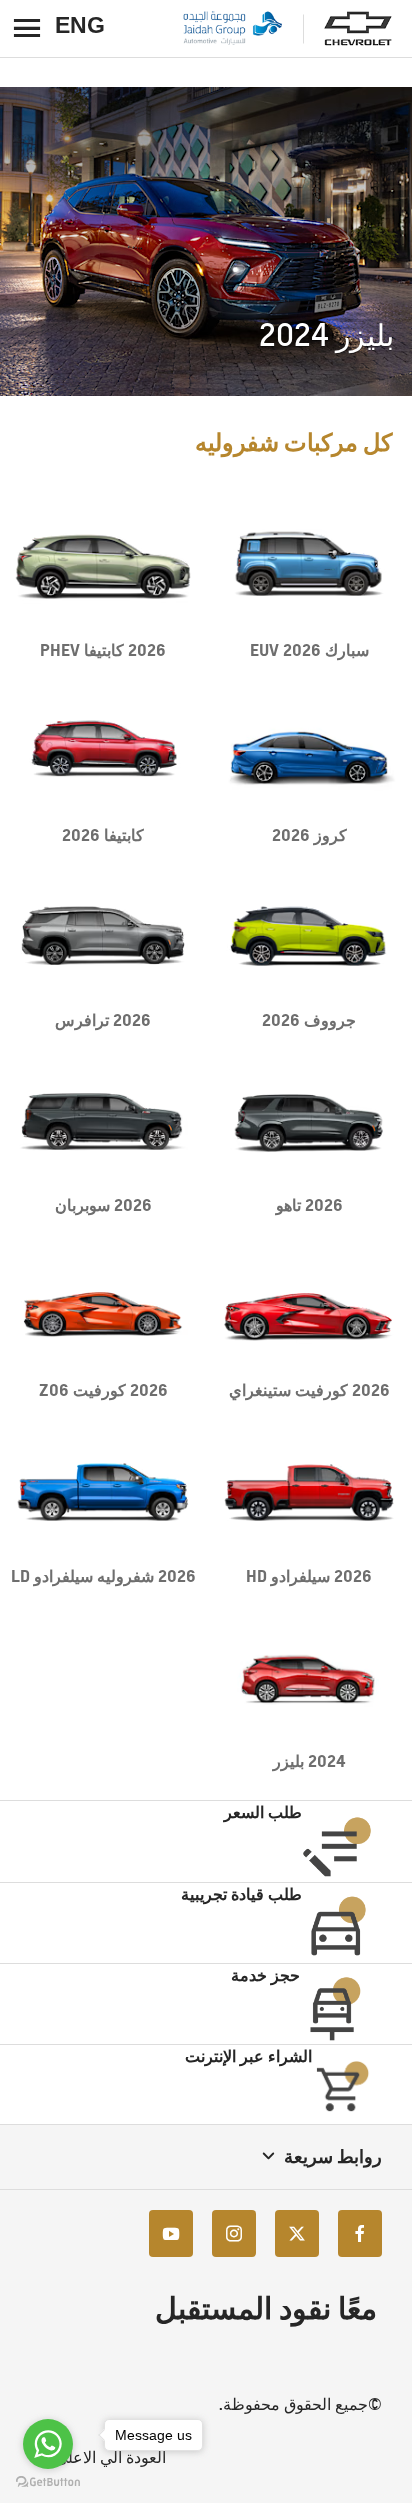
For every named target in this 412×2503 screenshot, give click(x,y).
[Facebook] (360, 2233)
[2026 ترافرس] (103, 936)
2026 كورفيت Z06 (103, 1390)
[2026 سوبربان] (103, 1121)
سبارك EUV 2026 (309, 650)
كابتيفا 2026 (103, 835)
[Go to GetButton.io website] (48, 2482)
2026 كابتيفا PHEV (103, 650)
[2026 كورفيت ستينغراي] (309, 1306)
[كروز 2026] (309, 751)
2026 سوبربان (103, 1205)
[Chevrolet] (358, 29)
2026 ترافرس (103, 1020)
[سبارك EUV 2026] (309, 566)
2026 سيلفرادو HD (309, 1576)
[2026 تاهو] (309, 1121)
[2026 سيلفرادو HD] (309, 1491)
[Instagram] (234, 2233)
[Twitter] (297, 2233)
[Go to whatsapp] (48, 2444)
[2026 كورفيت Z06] (103, 1306)
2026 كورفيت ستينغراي (309, 1390)
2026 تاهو (309, 1205)
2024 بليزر (309, 1761)
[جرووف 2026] (309, 936)
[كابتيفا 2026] (103, 751)
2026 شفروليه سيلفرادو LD (103, 1576)
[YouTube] (171, 2233)
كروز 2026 (309, 835)
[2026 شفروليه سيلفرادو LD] (103, 1491)
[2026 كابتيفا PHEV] (103, 566)
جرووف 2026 (309, 1020)
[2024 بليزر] (309, 1677)
